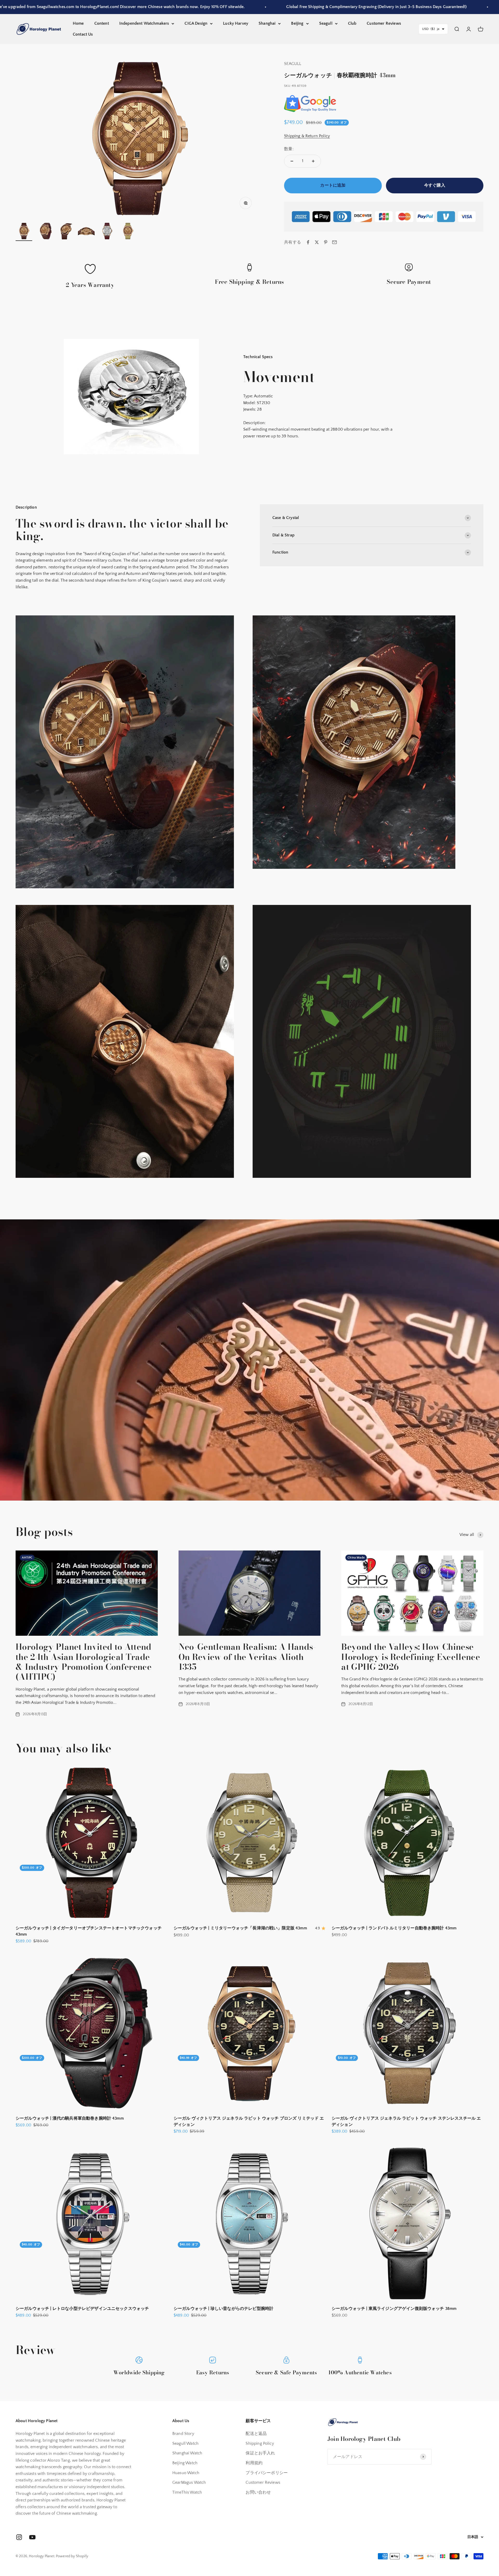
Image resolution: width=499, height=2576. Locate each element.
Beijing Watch (185, 2463)
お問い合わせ (258, 2492)
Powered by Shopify (72, 2556)
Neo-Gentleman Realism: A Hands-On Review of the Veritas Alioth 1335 (247, 1657)
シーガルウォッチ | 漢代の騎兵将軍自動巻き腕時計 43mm (70, 2118)
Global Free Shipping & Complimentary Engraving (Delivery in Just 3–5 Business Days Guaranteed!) (267, 7)
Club (352, 23)
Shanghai (267, 23)
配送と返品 (256, 2434)
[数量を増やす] (313, 161)
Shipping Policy (260, 2443)
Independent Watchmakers (144, 23)
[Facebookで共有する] (308, 242)
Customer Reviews (384, 23)
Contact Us (83, 34)
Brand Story (183, 2434)
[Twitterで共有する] (317, 242)
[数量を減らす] (292, 161)
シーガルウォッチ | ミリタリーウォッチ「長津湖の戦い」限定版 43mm (240, 1928)
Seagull (326, 23)
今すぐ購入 (435, 185)
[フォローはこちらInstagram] (19, 2537)
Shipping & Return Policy (307, 136)
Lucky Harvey (236, 23)
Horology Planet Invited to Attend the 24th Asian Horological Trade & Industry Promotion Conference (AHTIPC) (84, 1662)
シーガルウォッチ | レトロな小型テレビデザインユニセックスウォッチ (82, 2309)
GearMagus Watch (189, 2482)
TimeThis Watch (187, 2492)
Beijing (297, 23)
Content (102, 23)
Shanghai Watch (187, 2453)
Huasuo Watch (186, 2473)
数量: (289, 149)
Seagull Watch (185, 2443)
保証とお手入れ (260, 2453)
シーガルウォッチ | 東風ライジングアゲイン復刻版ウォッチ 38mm (394, 2309)
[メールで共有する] (334, 242)
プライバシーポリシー (267, 2473)
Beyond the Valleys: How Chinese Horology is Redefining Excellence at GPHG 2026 (411, 1657)
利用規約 (254, 2463)
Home (78, 23)
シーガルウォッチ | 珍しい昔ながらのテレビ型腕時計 (224, 2309)
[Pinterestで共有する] (326, 242)
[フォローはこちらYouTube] (32, 2537)
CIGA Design (196, 23)
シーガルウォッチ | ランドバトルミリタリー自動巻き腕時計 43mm (394, 1928)
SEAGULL (293, 64)
